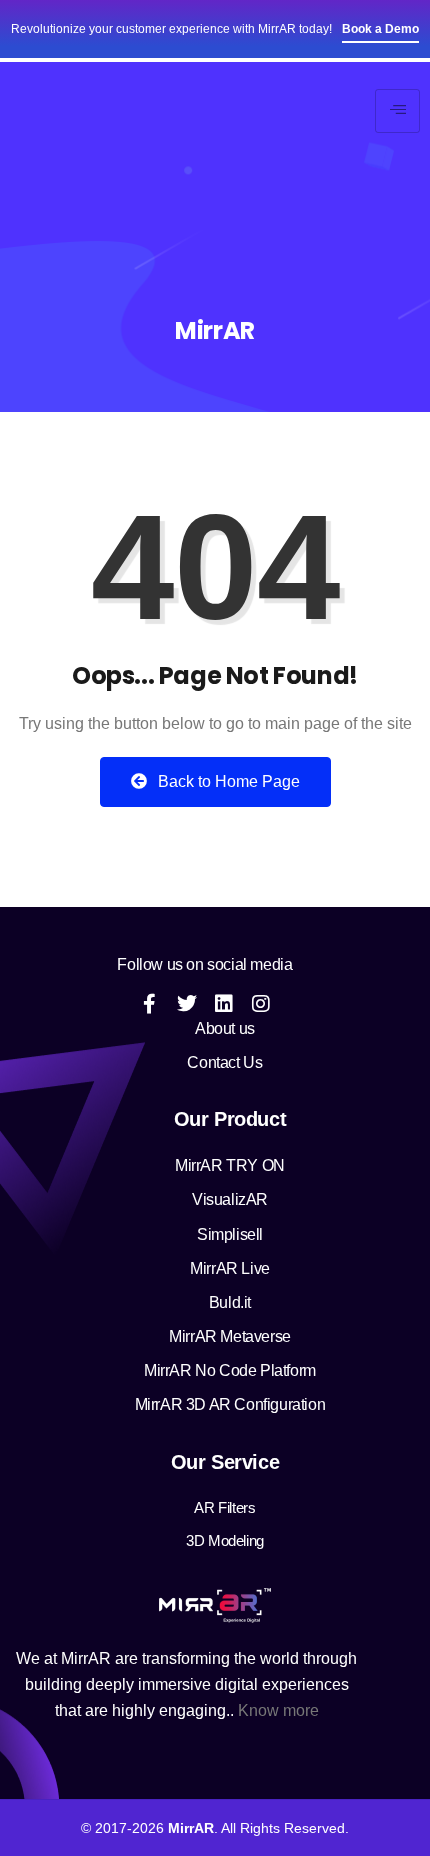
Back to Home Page (227, 781)
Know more (278, 1710)
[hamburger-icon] (397, 111)
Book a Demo (380, 29)
